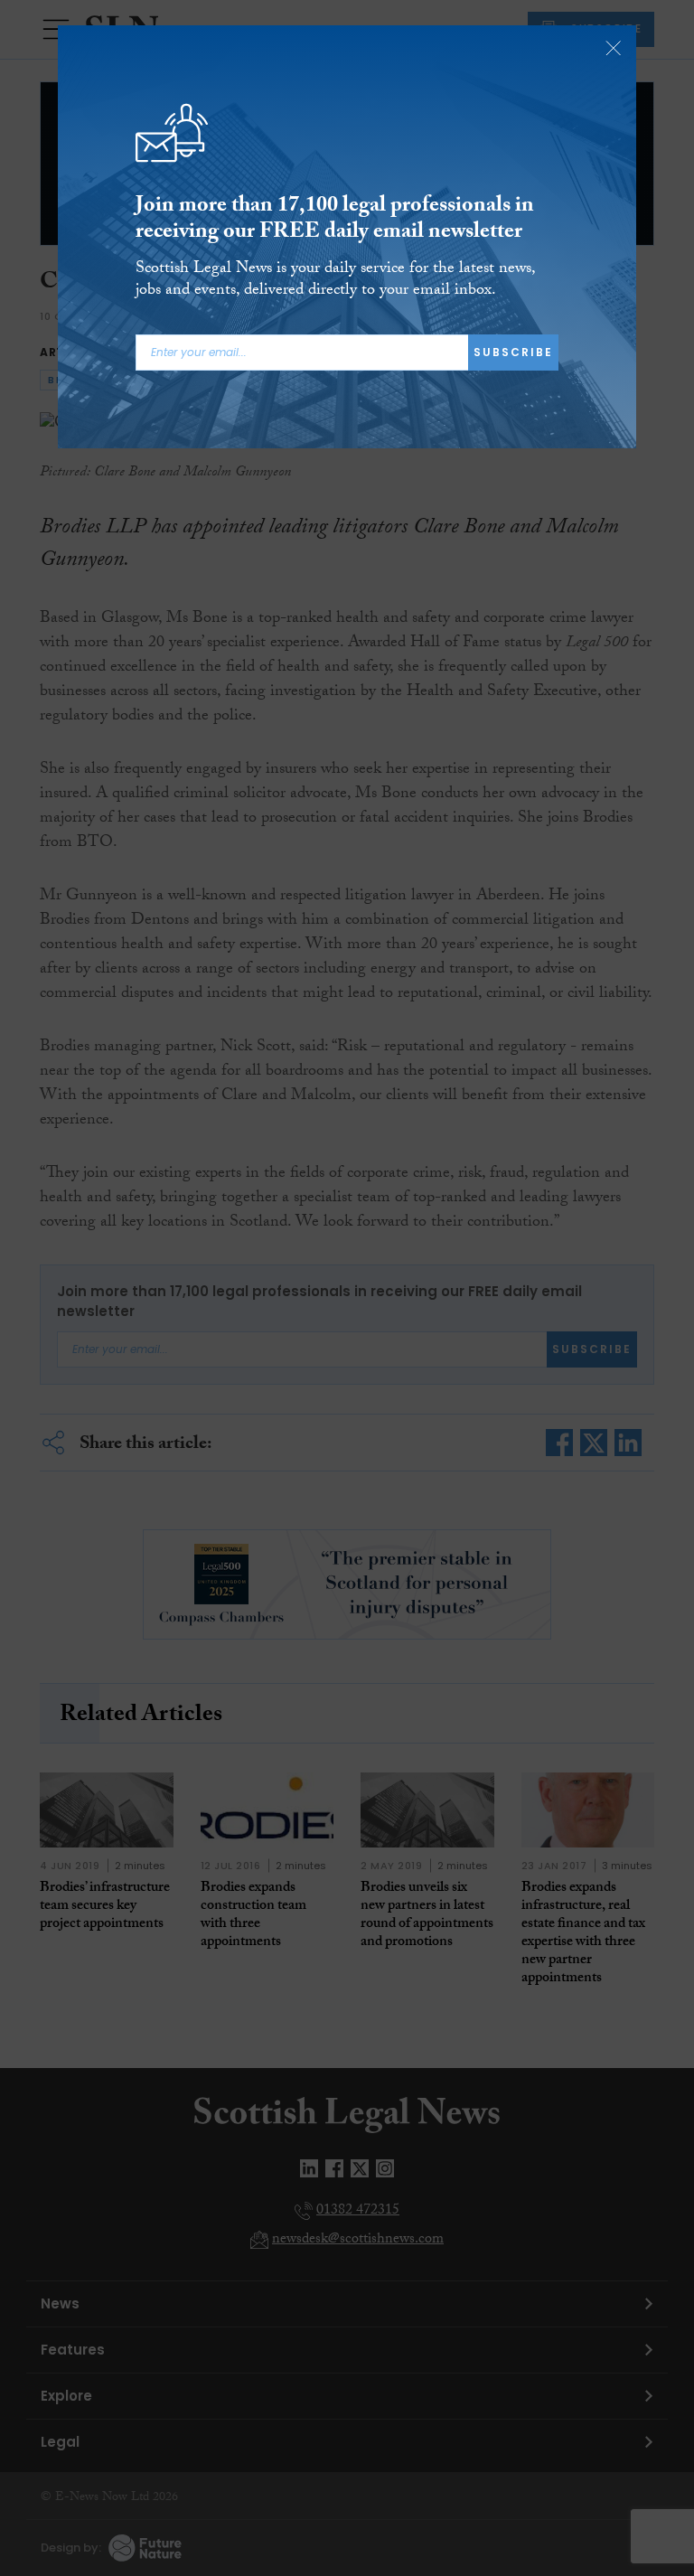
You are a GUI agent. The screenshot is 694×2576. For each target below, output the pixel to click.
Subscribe (513, 352)
